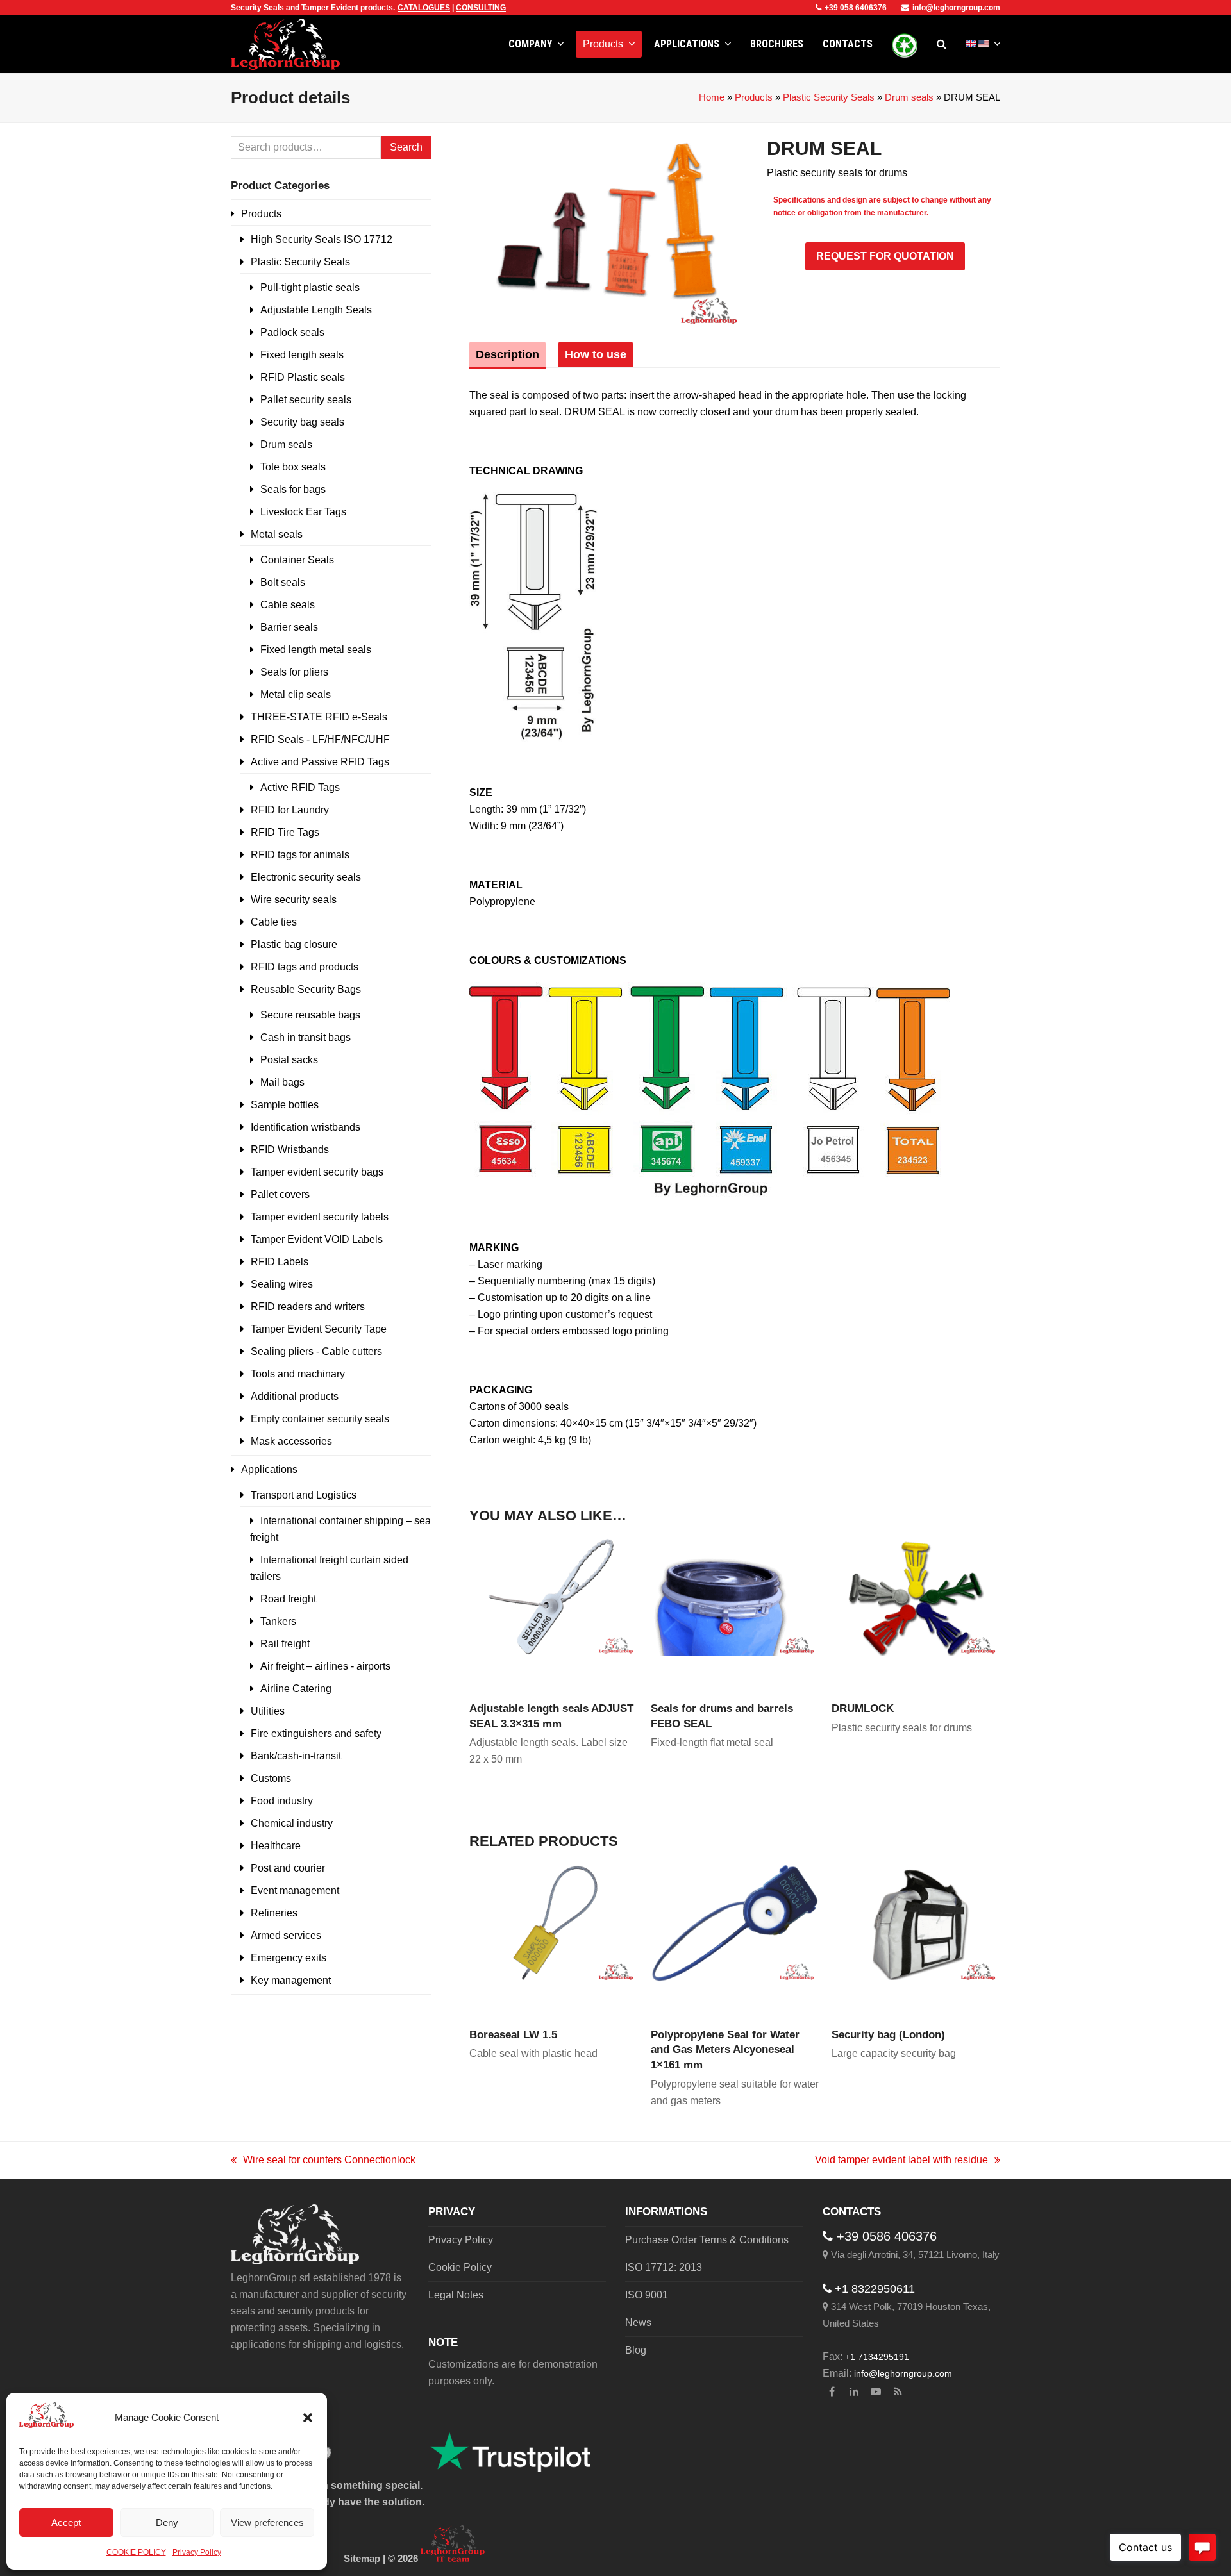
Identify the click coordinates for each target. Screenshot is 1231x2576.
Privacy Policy (197, 2552)
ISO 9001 (647, 2295)
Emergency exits (289, 1958)
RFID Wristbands (290, 1150)
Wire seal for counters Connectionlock (323, 2161)
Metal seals (277, 534)
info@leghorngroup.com (956, 8)
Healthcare (276, 1846)
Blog (636, 2350)
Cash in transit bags (306, 1037)
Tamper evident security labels (320, 1217)
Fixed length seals (302, 355)
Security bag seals (302, 422)
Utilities (268, 1711)
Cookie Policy (460, 2267)
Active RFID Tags (300, 787)
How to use (596, 354)
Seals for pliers (294, 672)
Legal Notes (456, 2295)
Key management (291, 1980)
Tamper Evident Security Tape (319, 1329)
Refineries (274, 1913)
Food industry (282, 1801)
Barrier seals (289, 627)
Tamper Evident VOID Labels (317, 1239)
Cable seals (288, 605)
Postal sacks (289, 1060)
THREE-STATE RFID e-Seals (319, 717)
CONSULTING (481, 8)
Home (712, 97)
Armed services (286, 1935)
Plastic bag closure (294, 944)
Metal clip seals (296, 694)
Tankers (278, 1621)
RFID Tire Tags (285, 832)
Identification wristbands (306, 1127)
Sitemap (362, 2559)
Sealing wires (282, 1284)
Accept (66, 2522)
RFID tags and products (305, 967)
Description (507, 354)
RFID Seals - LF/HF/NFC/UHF (320, 739)
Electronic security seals (306, 877)
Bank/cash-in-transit (296, 1756)
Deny (167, 2522)
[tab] (507, 354)
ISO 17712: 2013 (664, 2267)
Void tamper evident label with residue (901, 2161)
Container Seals (297, 560)
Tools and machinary (298, 1374)
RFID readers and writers (308, 1307)
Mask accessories (291, 1441)
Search (406, 147)
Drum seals (909, 97)
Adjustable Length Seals (316, 310)
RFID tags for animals (300, 855)
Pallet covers (280, 1194)
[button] (308, 2418)
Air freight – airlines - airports (325, 1666)
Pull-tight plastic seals (310, 287)
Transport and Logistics (304, 1495)
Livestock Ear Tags (303, 512)
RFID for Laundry (290, 810)
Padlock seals (292, 332)
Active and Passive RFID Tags (320, 762)
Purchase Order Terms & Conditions (707, 2240)
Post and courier (288, 1868)
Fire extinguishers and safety (316, 1733)
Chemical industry (292, 1823)
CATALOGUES (424, 8)
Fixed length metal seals (316, 650)
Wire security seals (294, 900)
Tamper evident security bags (317, 1172)
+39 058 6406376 (856, 8)
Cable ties (274, 922)
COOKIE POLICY (136, 2552)
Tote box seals (293, 467)
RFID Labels (280, 1262)
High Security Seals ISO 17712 (322, 239)
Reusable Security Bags (306, 989)
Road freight (288, 1599)
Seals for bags (293, 489)
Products (754, 97)
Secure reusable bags (310, 1015)
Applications (269, 1469)
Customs (271, 1778)
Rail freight (285, 1644)
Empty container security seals (320, 1419)
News (638, 2323)
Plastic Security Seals (829, 97)
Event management (295, 1890)
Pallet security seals (306, 400)
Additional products (295, 1396)
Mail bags (282, 1082)
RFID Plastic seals (303, 377)
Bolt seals (283, 582)
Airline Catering (296, 1689)
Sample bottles (285, 1105)
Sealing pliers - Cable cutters (316, 1351)
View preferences (267, 2522)
